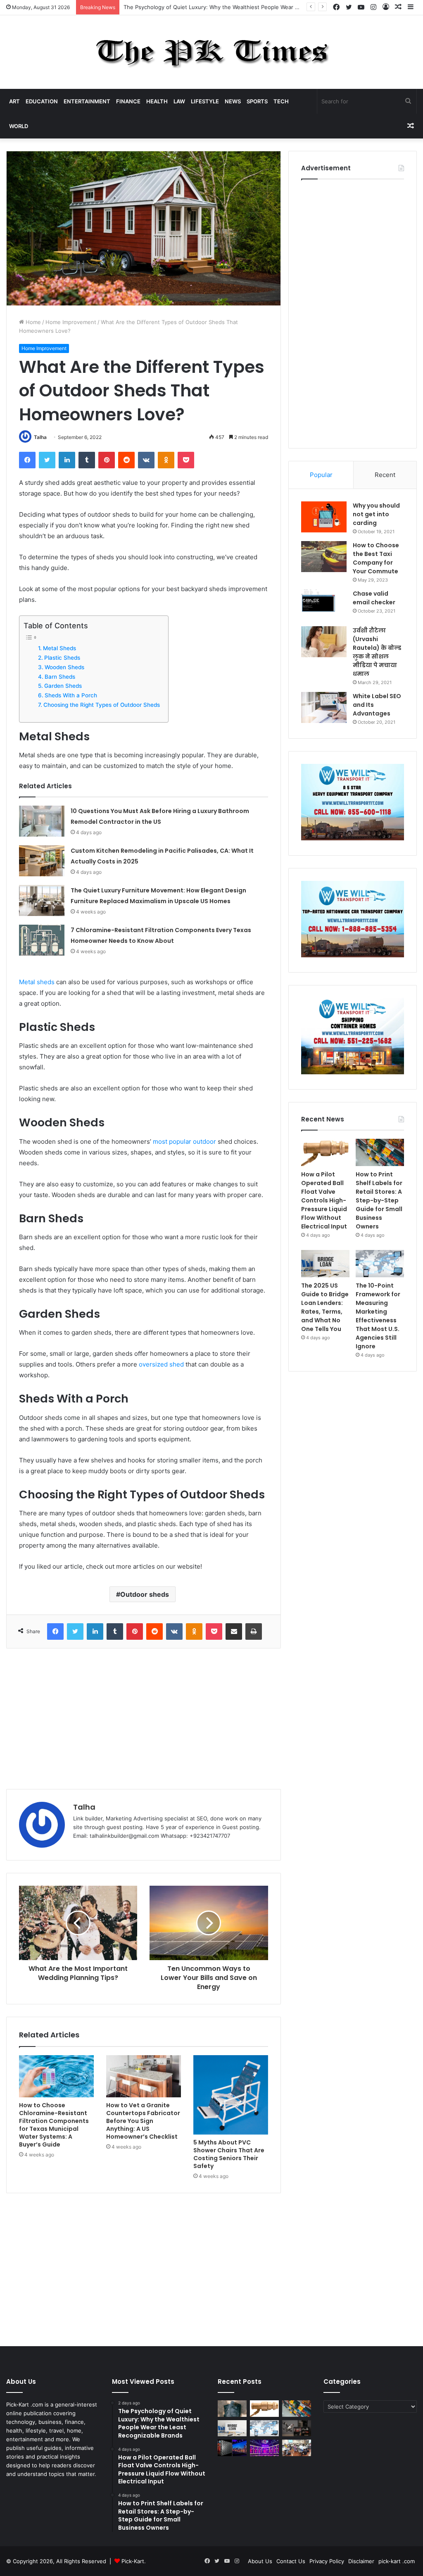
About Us (260, 2561)
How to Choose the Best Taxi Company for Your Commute (376, 558)
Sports (257, 101)
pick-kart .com (397, 2561)
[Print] (254, 1631)
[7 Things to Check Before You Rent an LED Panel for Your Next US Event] (264, 2448)
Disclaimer (361, 2561)
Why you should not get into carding (376, 514)
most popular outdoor (184, 1141)
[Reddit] (126, 460)
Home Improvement (71, 322)
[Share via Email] (234, 1631)
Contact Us (291, 2561)
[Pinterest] (107, 460)
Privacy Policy (327, 2561)
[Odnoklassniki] (166, 460)
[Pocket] (186, 460)
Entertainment (87, 101)
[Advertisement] (144, 1719)
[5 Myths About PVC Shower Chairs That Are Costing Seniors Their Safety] (231, 2095)
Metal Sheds (59, 648)
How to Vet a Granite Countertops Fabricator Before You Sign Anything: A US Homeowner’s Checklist (143, 2121)
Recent (385, 475)
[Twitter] (47, 460)
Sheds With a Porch (71, 695)
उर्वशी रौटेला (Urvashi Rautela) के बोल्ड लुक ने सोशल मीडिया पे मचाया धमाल (377, 652)
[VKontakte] (146, 460)
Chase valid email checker (374, 598)
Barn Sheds (60, 677)
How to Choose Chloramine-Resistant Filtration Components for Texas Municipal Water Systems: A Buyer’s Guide (54, 2125)
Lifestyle (205, 101)
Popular (321, 475)
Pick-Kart (133, 2561)
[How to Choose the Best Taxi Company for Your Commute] (324, 557)
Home (32, 322)
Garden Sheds (63, 686)
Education (42, 101)
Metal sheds (37, 982)
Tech (281, 101)
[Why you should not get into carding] (324, 517)
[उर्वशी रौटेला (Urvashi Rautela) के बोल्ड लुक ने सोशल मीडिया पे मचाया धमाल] (324, 642)
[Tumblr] (87, 460)
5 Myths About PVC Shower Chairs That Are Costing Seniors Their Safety (229, 2154)
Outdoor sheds (145, 1594)
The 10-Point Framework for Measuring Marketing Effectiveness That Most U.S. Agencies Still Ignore (378, 1316)
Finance (128, 101)
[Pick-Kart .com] (212, 52)
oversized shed (161, 1364)
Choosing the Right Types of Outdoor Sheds (102, 705)
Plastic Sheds (62, 658)
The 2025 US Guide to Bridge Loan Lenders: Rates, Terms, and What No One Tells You (325, 1307)
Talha (40, 437)
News (233, 101)
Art (14, 101)
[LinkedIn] (67, 460)
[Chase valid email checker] (324, 605)
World (19, 126)
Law (179, 101)
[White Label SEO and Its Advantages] (324, 707)
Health (157, 101)
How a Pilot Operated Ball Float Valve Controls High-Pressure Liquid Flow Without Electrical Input (249, 7)
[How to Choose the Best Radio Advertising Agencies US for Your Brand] (297, 2428)
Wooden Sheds (64, 667)
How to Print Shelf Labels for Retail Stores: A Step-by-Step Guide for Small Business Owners (379, 1200)
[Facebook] (27, 460)
